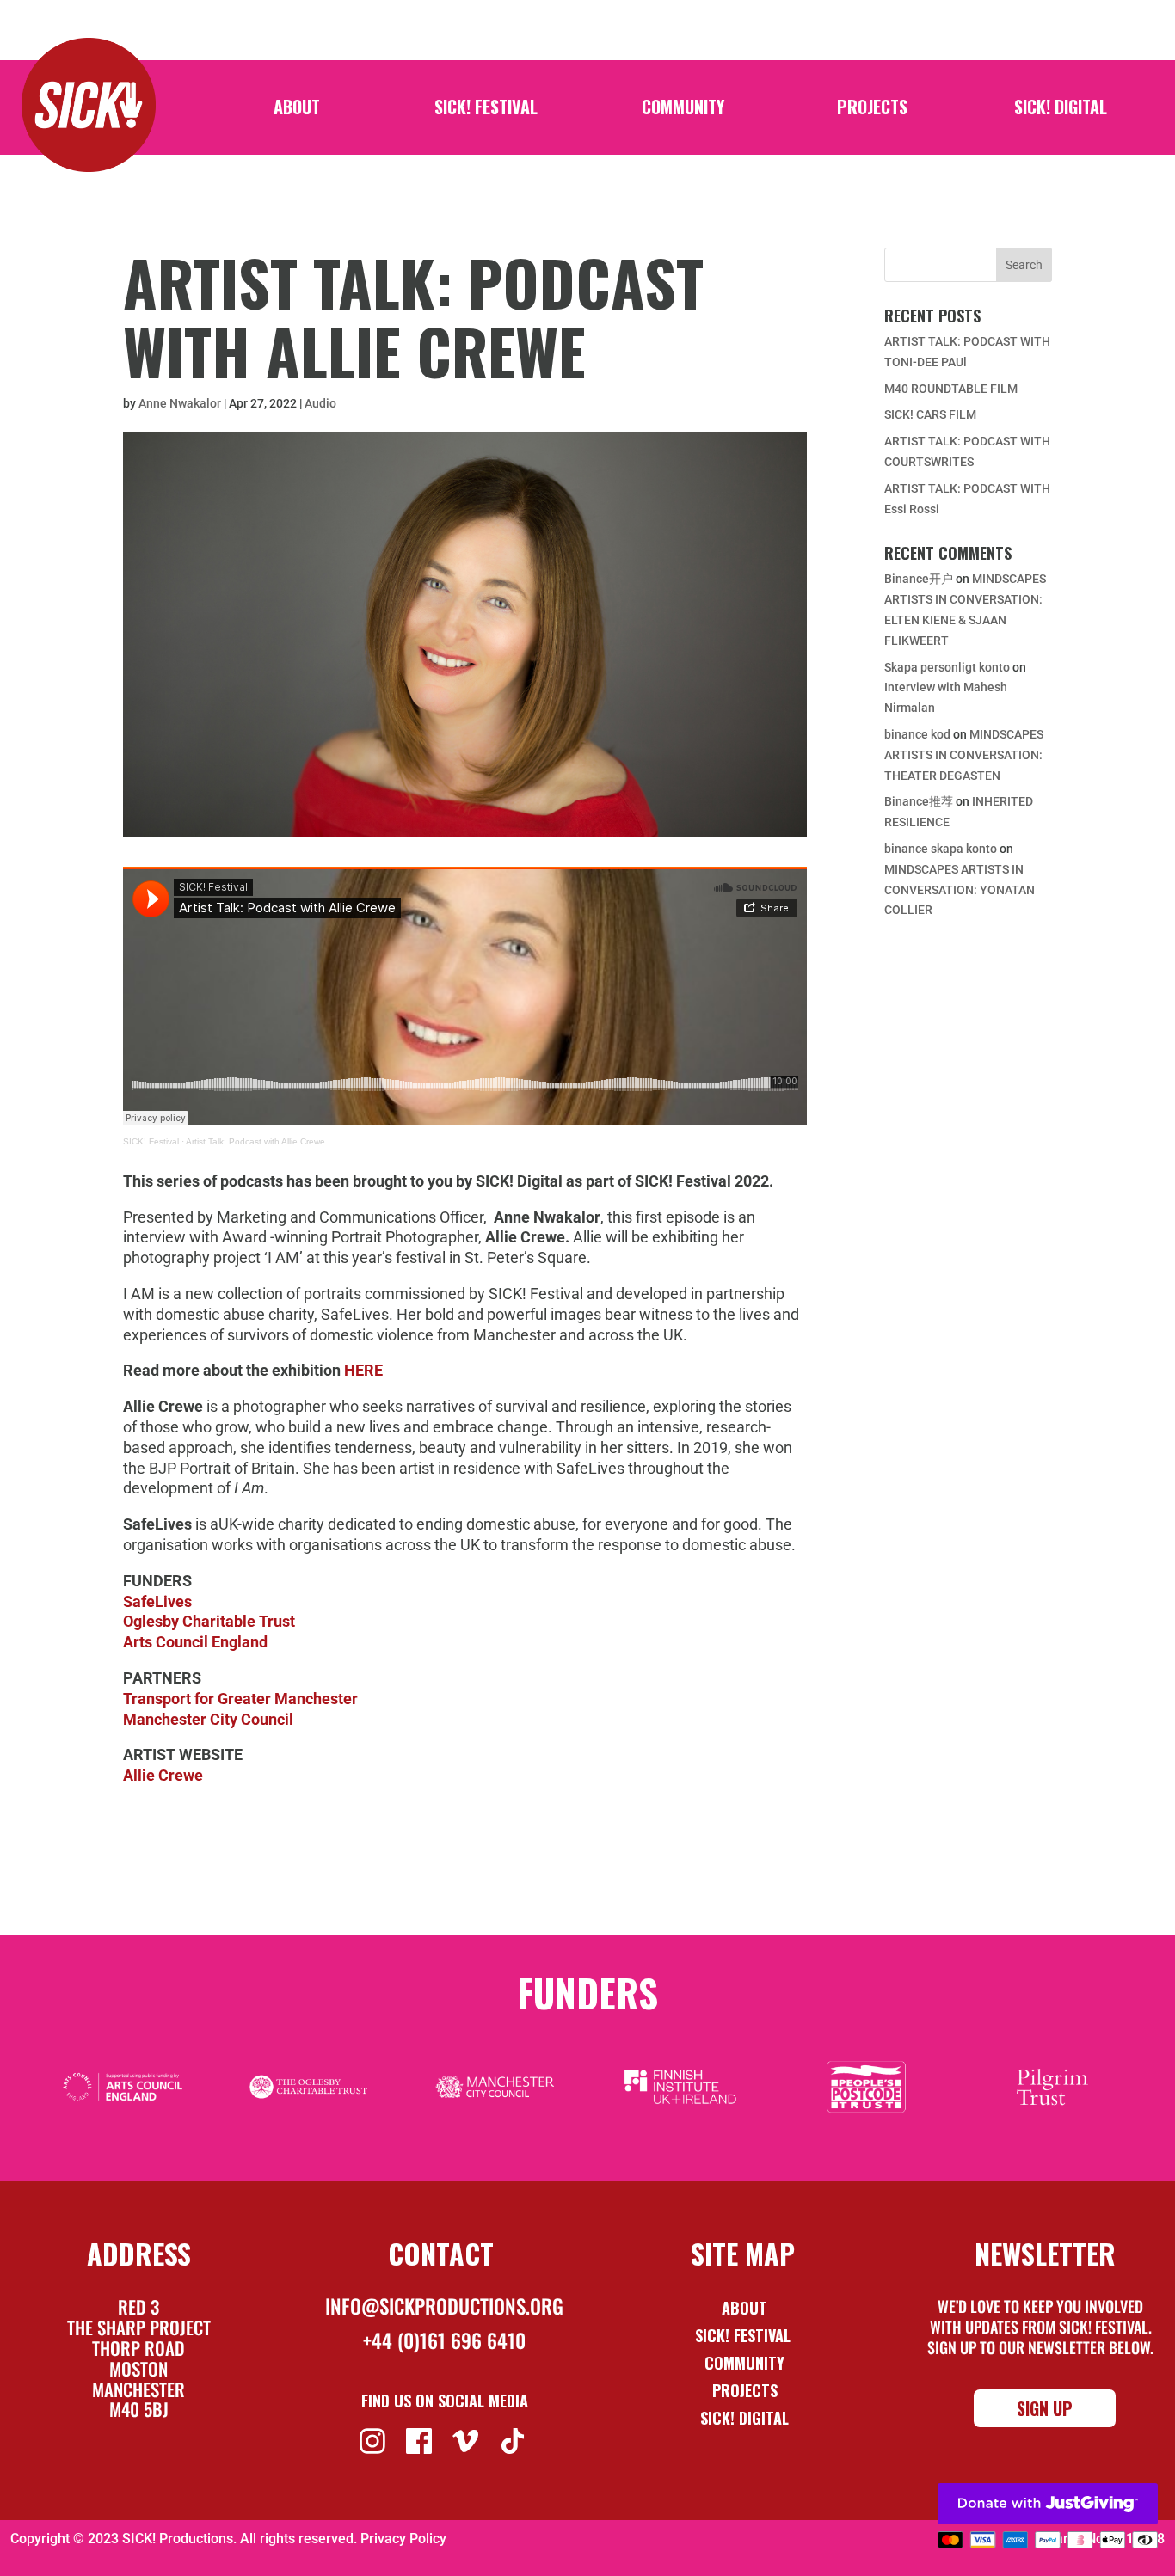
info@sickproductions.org (444, 2306)
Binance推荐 (919, 801)
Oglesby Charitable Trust (209, 1621)
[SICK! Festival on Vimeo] (468, 2439)
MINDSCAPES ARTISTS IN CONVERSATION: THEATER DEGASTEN (964, 755)
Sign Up (1045, 2408)
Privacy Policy (403, 2539)
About (297, 110)
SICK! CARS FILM (930, 414)
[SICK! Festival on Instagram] (375, 2439)
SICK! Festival (486, 110)
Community (683, 110)
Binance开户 (919, 579)
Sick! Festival (745, 2335)
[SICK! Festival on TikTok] (515, 2439)
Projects (872, 110)
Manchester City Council (208, 1719)
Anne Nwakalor (180, 403)
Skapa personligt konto (947, 667)
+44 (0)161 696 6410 (444, 2340)
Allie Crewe (163, 1775)
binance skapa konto (941, 849)
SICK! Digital (1061, 110)
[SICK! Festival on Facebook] (421, 2439)
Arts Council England (195, 1642)
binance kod (917, 734)
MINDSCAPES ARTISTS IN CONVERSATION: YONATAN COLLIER (960, 890)
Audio (320, 403)
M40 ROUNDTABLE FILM (951, 389)
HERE (363, 1370)
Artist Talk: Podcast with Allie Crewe (255, 1141)
